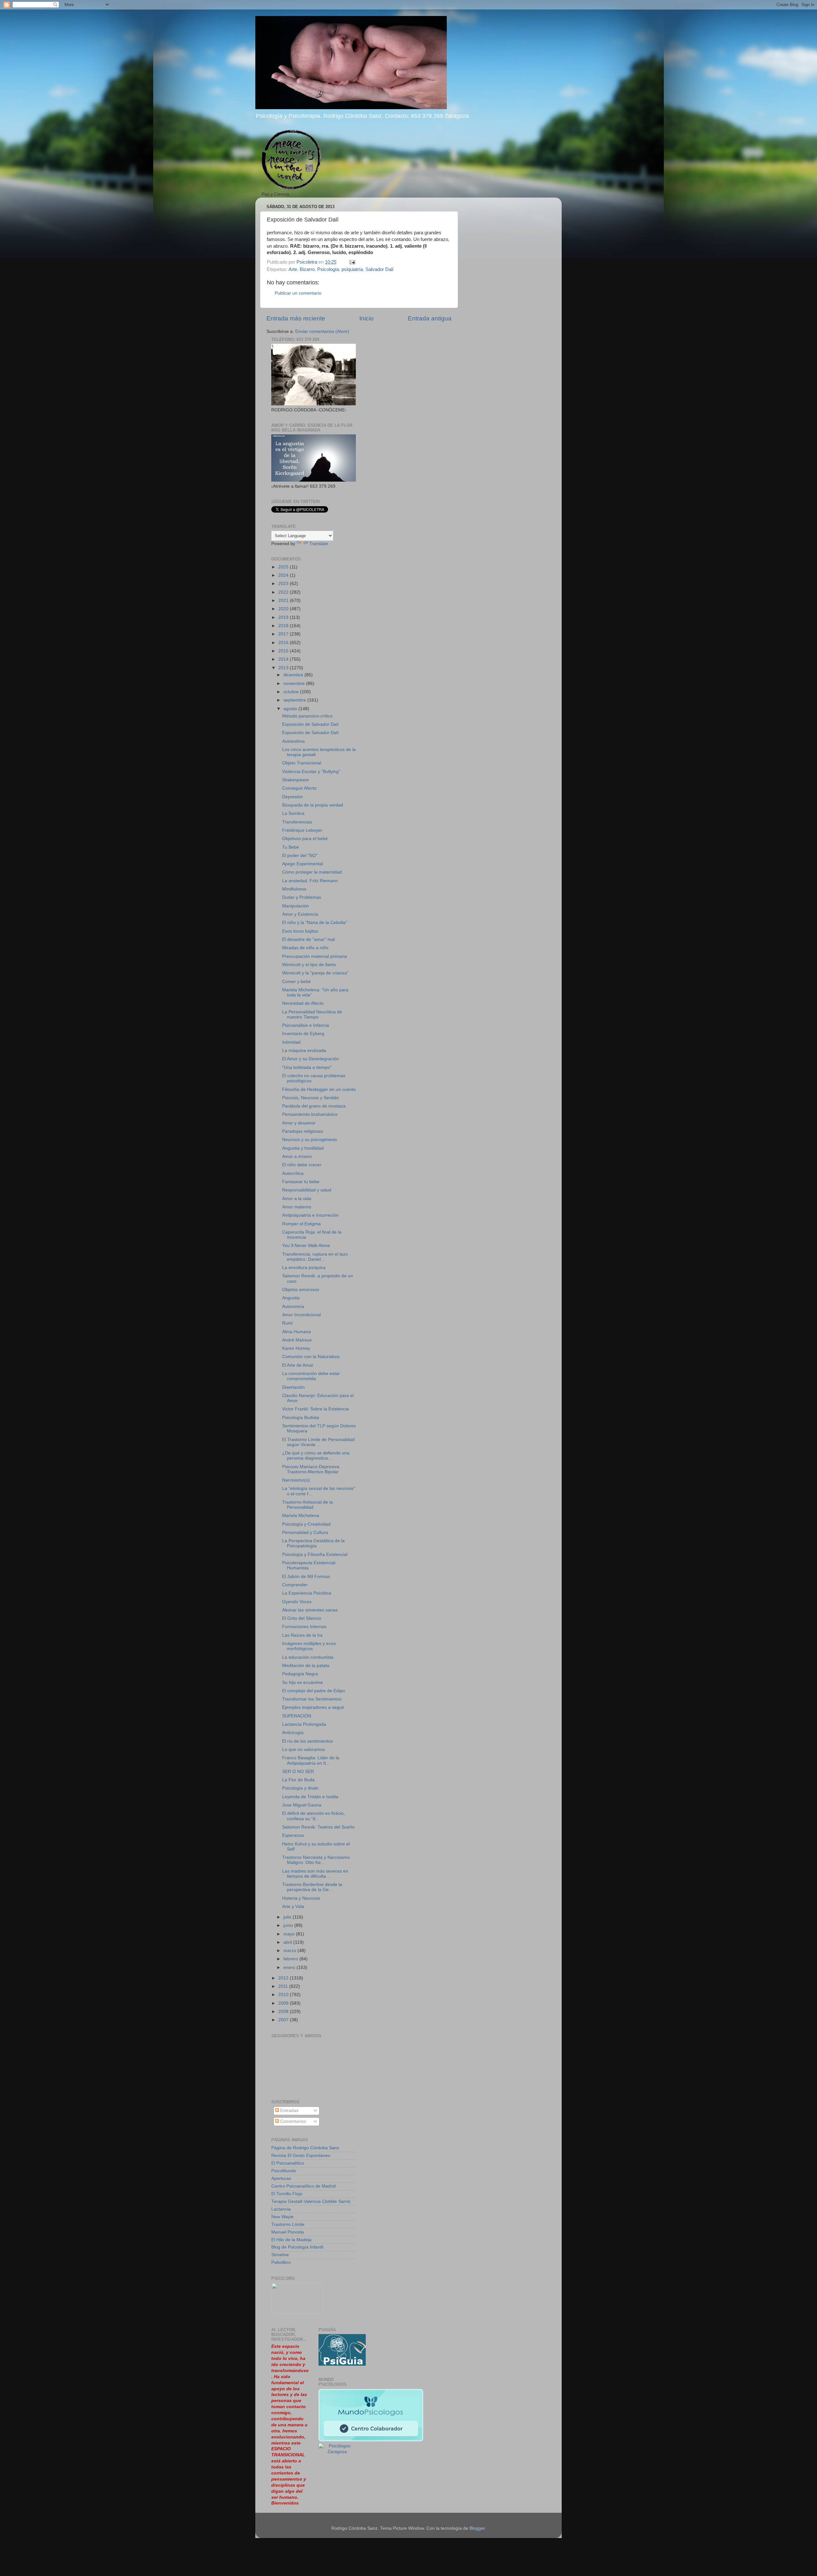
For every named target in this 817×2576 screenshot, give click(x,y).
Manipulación (296, 906)
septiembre (295, 700)
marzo (290, 1951)
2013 (284, 668)
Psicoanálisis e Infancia (306, 1025)
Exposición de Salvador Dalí (310, 724)
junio (289, 1925)
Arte (293, 269)
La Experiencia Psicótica (307, 1593)
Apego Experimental (303, 864)
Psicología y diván (300, 1788)
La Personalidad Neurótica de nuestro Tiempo (312, 1014)
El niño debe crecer (302, 1165)
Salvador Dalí (379, 269)
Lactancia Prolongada (304, 1724)
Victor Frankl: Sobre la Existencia (315, 1409)
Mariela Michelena (301, 1516)
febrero (291, 1959)
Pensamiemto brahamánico (310, 1114)
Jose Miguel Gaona (302, 1805)
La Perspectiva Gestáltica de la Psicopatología (313, 1543)
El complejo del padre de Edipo (314, 1691)
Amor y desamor (299, 1123)
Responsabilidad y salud (307, 1190)
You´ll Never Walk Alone (306, 1246)
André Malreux (297, 1340)
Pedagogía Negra (300, 1674)
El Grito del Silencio (302, 1618)
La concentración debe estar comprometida (311, 1376)
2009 (284, 2003)
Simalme (280, 2255)
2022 (284, 592)
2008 (284, 2012)
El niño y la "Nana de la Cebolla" (315, 923)
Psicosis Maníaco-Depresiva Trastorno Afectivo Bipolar (311, 1469)
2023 (284, 584)
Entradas (289, 2110)
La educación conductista (308, 1657)
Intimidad (291, 1042)
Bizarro (307, 269)
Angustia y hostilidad (303, 1148)
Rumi (287, 1323)
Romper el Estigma (301, 1224)
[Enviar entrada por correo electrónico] (352, 262)
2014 (284, 659)
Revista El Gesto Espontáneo (301, 2155)
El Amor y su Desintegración (311, 1059)
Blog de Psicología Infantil (297, 2247)
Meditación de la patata (306, 1666)
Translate (319, 544)
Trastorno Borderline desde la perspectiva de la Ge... (312, 1887)
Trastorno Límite (288, 2224)
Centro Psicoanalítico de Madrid (304, 2186)
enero (290, 1968)
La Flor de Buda (298, 1780)
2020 (284, 609)
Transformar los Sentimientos (312, 1699)
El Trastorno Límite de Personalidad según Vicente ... (318, 1442)
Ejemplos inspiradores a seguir (313, 1707)
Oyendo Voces (297, 1602)
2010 (284, 1995)
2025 (284, 567)
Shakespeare (296, 780)
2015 (284, 651)
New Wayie (282, 2217)
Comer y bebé (296, 982)
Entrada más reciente (296, 318)
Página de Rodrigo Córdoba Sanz (305, 2148)
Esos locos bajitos (300, 931)
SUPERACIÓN (297, 1716)
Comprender (295, 1585)
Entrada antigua (430, 318)
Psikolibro (281, 2262)
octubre (292, 692)
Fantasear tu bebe (301, 1182)
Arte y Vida (293, 1907)
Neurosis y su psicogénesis (310, 1140)
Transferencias (297, 822)
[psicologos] (297, 2312)
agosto (291, 709)
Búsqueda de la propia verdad (313, 805)
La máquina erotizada (304, 1051)
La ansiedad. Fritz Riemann (310, 881)
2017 (284, 634)
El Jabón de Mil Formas (306, 1577)
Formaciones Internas (304, 1627)
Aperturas (281, 2178)
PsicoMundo (284, 2171)
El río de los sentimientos (307, 1741)
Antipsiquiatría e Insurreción (310, 1215)
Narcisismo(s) (296, 1480)
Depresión (292, 797)
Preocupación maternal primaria (315, 956)
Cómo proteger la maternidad (312, 872)
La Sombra (293, 813)
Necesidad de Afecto (303, 1003)
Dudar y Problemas (302, 897)
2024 (284, 575)
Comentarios (292, 2121)
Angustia (291, 1298)
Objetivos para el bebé (305, 839)
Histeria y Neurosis (301, 1898)
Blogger (477, 2528)
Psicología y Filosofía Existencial (315, 1555)
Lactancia (281, 2209)
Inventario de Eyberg (303, 1034)
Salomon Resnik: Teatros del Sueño (318, 1827)
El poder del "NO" (300, 856)
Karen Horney (296, 1348)
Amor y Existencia (300, 914)
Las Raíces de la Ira (302, 1635)
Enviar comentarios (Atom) (322, 331)
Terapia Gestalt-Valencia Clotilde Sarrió (311, 2201)
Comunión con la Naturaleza (311, 1357)
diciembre (294, 675)
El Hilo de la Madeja (291, 2240)
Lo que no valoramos (304, 1750)
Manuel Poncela (288, 2232)
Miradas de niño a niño (305, 948)
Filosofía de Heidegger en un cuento (319, 1089)
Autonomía (293, 1307)
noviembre (295, 683)
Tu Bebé (291, 847)
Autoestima (293, 741)
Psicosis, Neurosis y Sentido (311, 1098)
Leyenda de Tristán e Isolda (310, 1797)
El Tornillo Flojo (287, 2194)
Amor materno (297, 1207)
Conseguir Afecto (299, 788)
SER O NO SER (298, 1772)
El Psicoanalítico (288, 2163)
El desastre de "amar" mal (308, 939)
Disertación (293, 1387)
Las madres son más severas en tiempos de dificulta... (315, 1874)
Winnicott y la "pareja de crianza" (315, 973)
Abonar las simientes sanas (310, 1610)
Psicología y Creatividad (306, 1524)
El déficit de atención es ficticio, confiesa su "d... (314, 1816)
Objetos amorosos (301, 1290)
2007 (284, 2020)
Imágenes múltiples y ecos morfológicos (309, 1646)
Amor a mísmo (297, 1157)
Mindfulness (294, 889)
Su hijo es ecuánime (303, 1682)
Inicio (367, 318)
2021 (284, 601)
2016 (284, 643)
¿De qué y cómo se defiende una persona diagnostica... (316, 1456)
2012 (284, 1978)
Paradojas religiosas (303, 1131)
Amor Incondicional (301, 1315)
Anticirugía (293, 1733)
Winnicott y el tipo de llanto (309, 965)
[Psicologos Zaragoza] (342, 2364)
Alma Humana (296, 1332)
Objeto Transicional (302, 763)
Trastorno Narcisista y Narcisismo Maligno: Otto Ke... (316, 1860)
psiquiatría (352, 269)
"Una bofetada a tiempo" (307, 1067)
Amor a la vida (297, 1199)
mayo (290, 1934)
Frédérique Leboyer (302, 830)
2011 (284, 1986)
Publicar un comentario (298, 293)
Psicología (328, 269)
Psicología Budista (301, 1418)
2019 (284, 617)
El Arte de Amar (298, 1365)
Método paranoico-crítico (307, 716)
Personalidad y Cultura (305, 1532)
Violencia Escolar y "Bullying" (311, 772)
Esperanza (293, 1835)
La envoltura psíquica (304, 1268)
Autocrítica (293, 1173)
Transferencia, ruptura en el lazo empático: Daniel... (315, 1257)
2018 (284, 626)
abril (288, 1942)
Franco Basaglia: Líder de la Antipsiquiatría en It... (311, 1760)
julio (288, 1917)
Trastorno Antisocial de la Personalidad (307, 1505)
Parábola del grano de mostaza (314, 1106)
